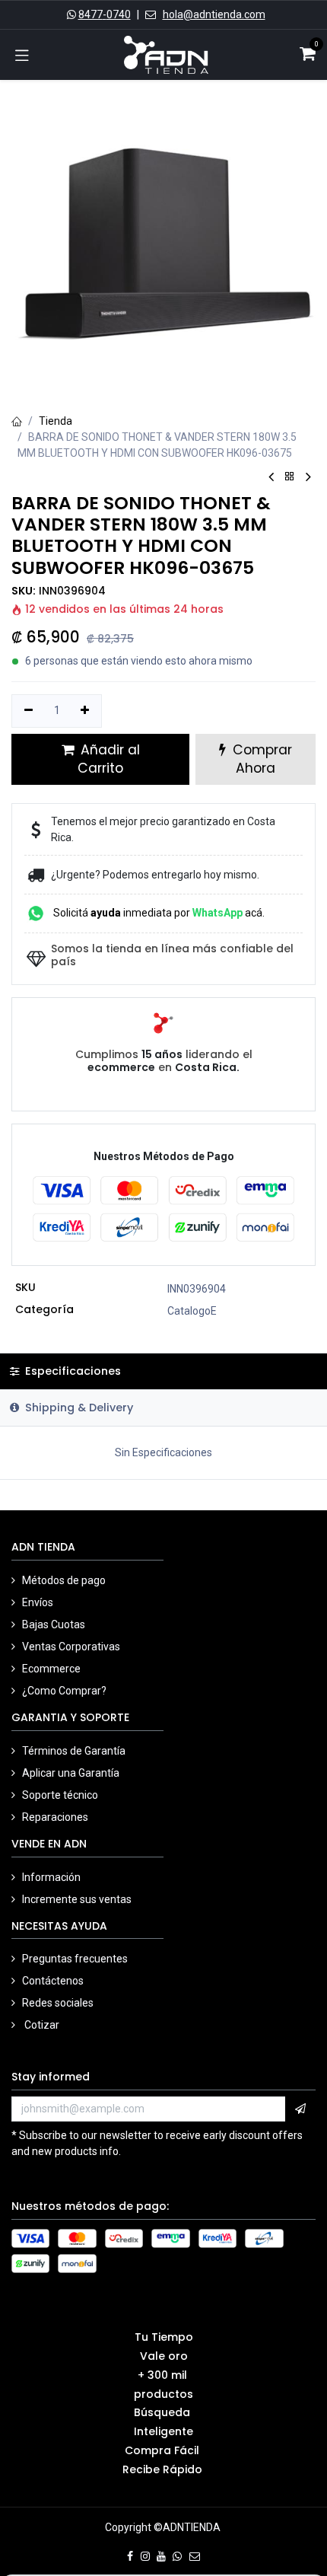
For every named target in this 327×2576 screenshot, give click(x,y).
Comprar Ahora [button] (260, 759)
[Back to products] (290, 477)
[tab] (163, 1408)
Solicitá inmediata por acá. (158, 913)
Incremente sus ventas (78, 1899)
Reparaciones (55, 1817)
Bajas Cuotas (54, 1624)
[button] (300, 2109)
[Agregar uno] (86, 711)
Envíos (39, 1602)
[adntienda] (195, 2556)
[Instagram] (145, 2556)
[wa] (177, 2556)
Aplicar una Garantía (71, 1773)
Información (52, 1877)
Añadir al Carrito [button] (108, 759)
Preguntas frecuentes (75, 1959)
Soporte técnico (60, 1795)
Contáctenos (53, 1981)
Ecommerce (51, 1669)
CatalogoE (192, 1311)
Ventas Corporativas (71, 1647)
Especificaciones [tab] (71, 1371)
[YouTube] (161, 2556)
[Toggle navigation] (22, 55)
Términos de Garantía (74, 1751)
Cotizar (41, 2025)
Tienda (56, 421)
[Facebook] (130, 2556)
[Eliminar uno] (29, 711)
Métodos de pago (65, 1580)
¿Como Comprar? (64, 1691)
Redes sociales (59, 2003)
